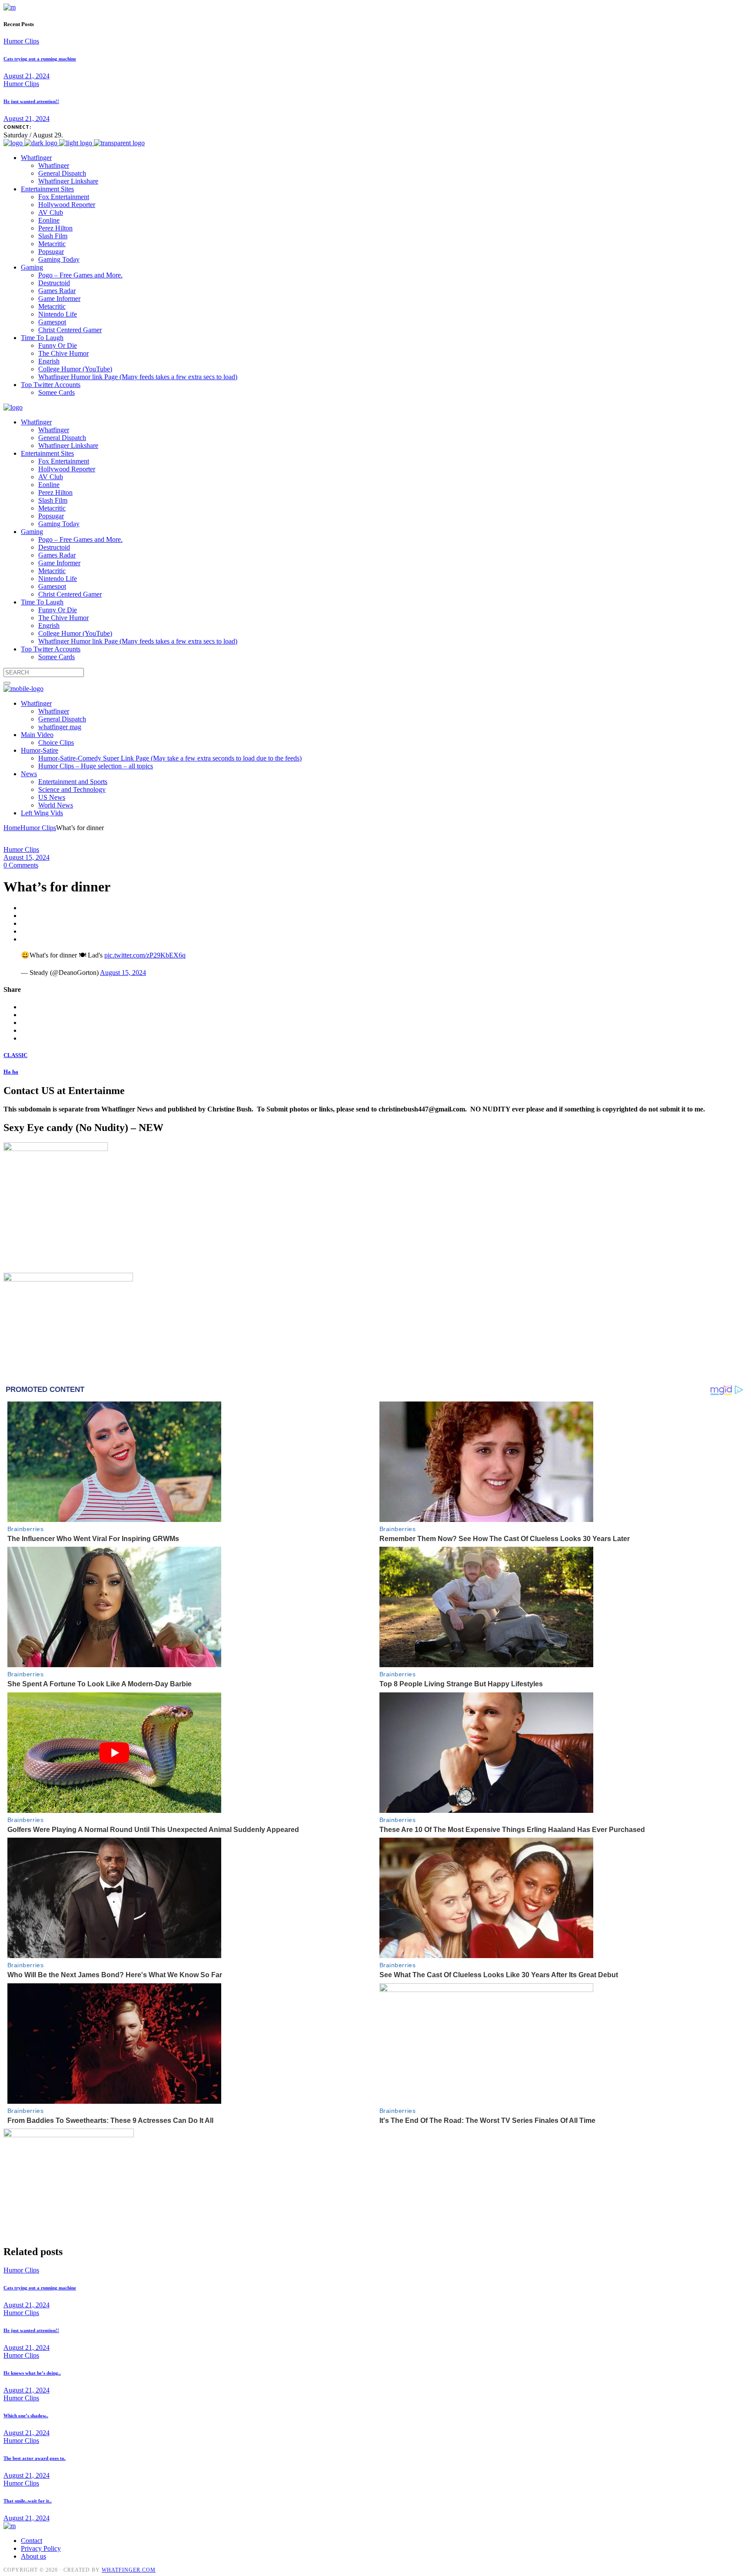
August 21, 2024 (27, 76)
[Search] (7, 683)
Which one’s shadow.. (26, 2416)
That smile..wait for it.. (28, 2501)
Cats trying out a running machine (40, 59)
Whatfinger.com (129, 2570)
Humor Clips (21, 41)
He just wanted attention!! (31, 101)
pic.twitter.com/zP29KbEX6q (145, 955)
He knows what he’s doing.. (32, 2373)
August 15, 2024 (27, 857)
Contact (32, 2541)
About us (33, 2556)
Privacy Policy (41, 2548)
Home (12, 828)
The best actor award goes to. (35, 2458)
